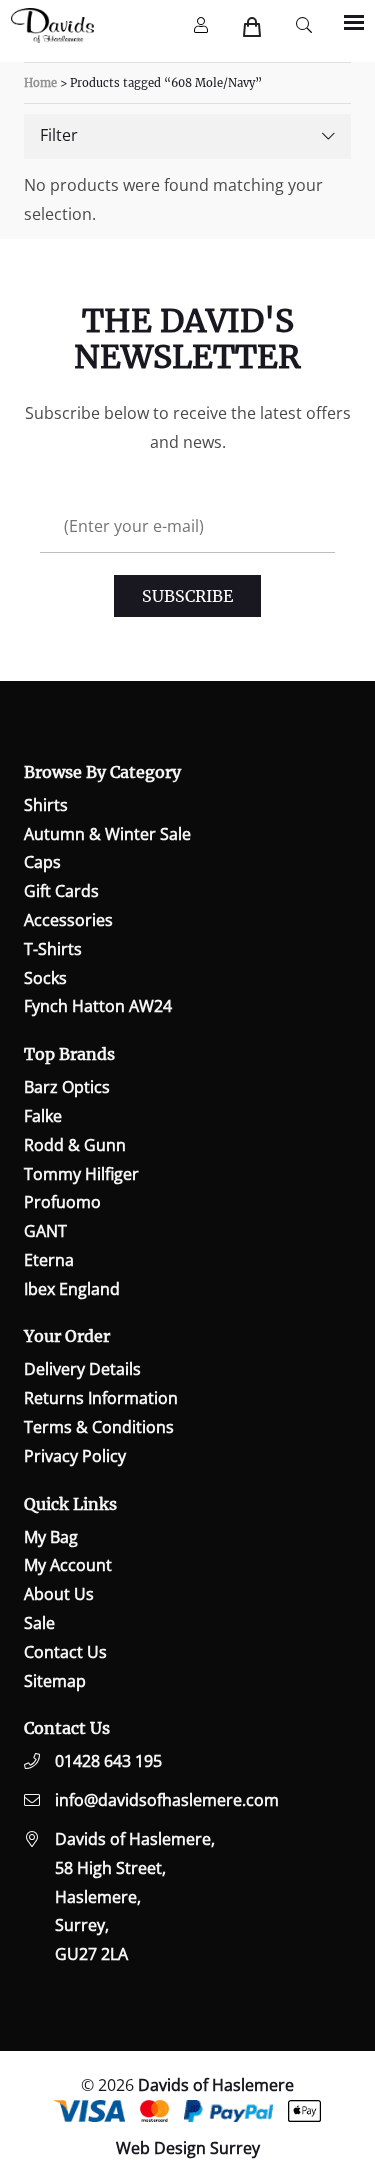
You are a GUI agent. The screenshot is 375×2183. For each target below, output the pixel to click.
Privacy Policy (75, 1456)
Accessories (68, 920)
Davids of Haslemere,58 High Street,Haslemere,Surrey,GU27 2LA (135, 1896)
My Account (68, 1565)
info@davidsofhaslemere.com (167, 1800)
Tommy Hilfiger (81, 1174)
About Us (59, 1594)
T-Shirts (53, 949)
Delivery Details (82, 1369)
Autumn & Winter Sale (107, 834)
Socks (45, 978)
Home (40, 83)
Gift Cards (61, 891)
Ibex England (72, 1289)
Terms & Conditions (99, 1427)
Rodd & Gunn (75, 1145)
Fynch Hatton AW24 (98, 1006)
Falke (43, 1116)
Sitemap (55, 1681)
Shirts (46, 805)
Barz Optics (67, 1087)
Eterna (49, 1260)
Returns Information (101, 1398)
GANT (45, 1231)
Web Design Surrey (188, 2148)
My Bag (51, 1537)
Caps (42, 862)
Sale (39, 1623)
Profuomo (62, 1202)
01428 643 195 (108, 1761)
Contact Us (65, 1652)
